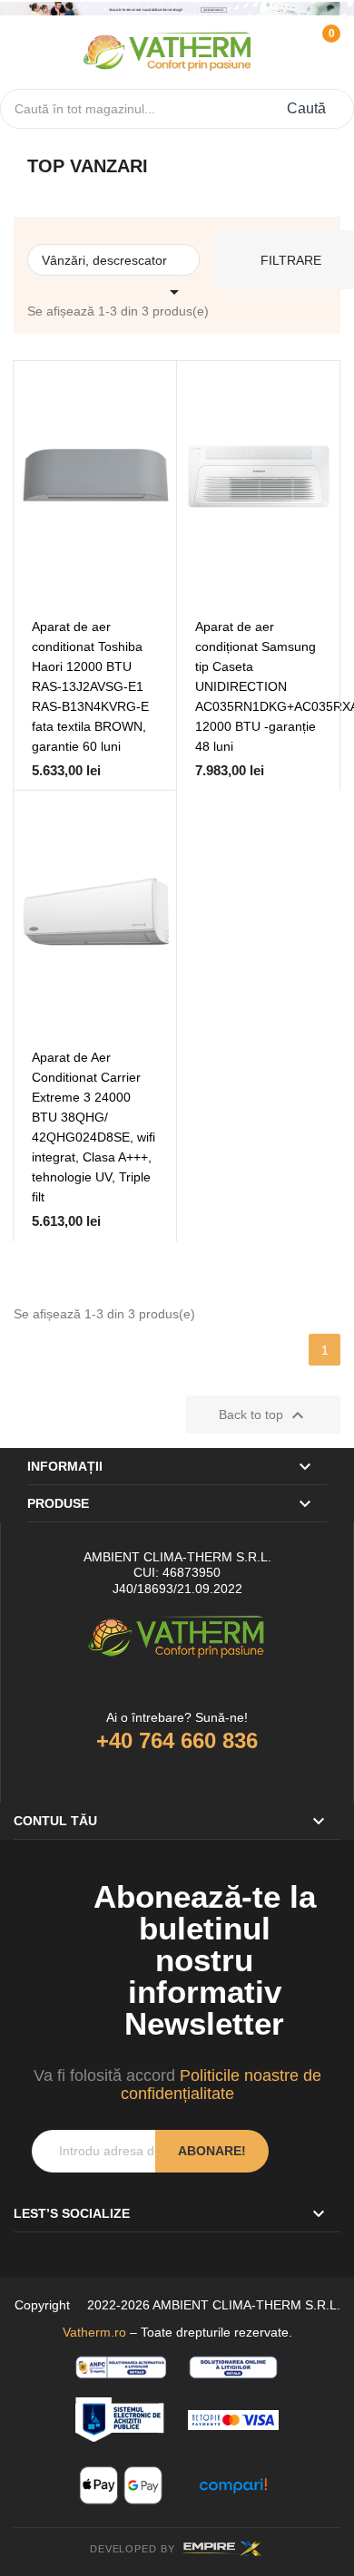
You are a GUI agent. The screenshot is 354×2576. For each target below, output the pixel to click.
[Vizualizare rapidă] (130, 570)
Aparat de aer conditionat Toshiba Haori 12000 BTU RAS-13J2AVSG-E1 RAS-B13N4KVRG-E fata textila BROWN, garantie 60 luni (90, 686)
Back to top (264, 1415)
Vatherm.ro (94, 2332)
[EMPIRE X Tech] (223, 2549)
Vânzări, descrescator (113, 264)
